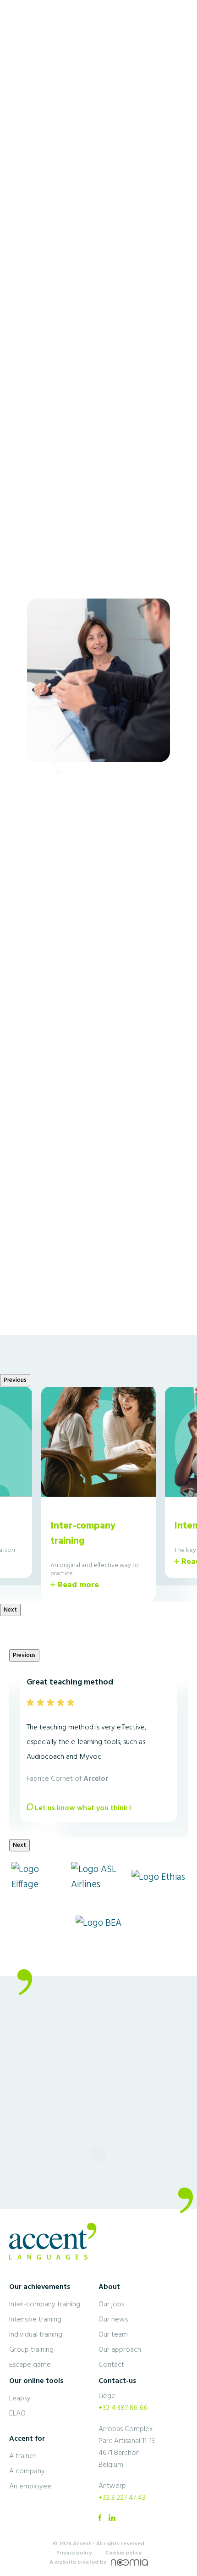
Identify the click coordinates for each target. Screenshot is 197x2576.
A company (27, 2471)
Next (187, 418)
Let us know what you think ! (83, 1808)
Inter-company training (45, 2305)
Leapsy (20, 2399)
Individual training (36, 2335)
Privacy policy (74, 2553)
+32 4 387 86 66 (123, 2408)
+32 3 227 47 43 (122, 2498)
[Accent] (37, 39)
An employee (30, 2487)
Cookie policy (123, 2553)
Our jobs (111, 2305)
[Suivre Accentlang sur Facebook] (100, 2521)
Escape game (30, 2365)
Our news (113, 2320)
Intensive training (35, 2320)
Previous (15, 418)
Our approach (120, 2350)
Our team (113, 2335)
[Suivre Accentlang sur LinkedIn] (112, 2521)
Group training (31, 2350)
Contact (111, 2365)
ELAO (17, 2414)
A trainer (22, 2456)
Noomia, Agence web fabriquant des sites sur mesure (129, 2562)
